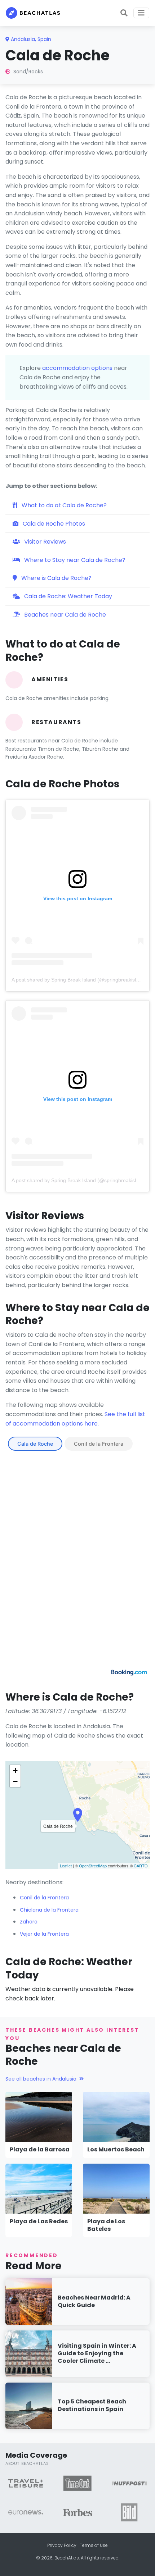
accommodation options (77, 368)
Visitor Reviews (44, 542)
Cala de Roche (35, 1444)
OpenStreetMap (93, 1866)
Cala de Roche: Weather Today (67, 596)
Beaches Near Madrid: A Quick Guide (94, 2301)
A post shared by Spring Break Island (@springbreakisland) (79, 980)
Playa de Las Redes (39, 2221)
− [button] (15, 1781)
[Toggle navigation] (141, 13)
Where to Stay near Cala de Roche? (74, 560)
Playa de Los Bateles (106, 2225)
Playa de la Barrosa (40, 2149)
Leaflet (66, 1866)
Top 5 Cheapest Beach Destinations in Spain (92, 2405)
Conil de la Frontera (99, 1444)
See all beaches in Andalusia (41, 2079)
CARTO (141, 1866)
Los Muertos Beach (116, 2149)
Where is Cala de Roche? (56, 578)
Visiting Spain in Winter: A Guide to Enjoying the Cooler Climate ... (97, 2353)
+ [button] (15, 1770)
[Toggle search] (124, 13)
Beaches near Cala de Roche (64, 615)
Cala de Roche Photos (53, 524)
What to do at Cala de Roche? (63, 505)
